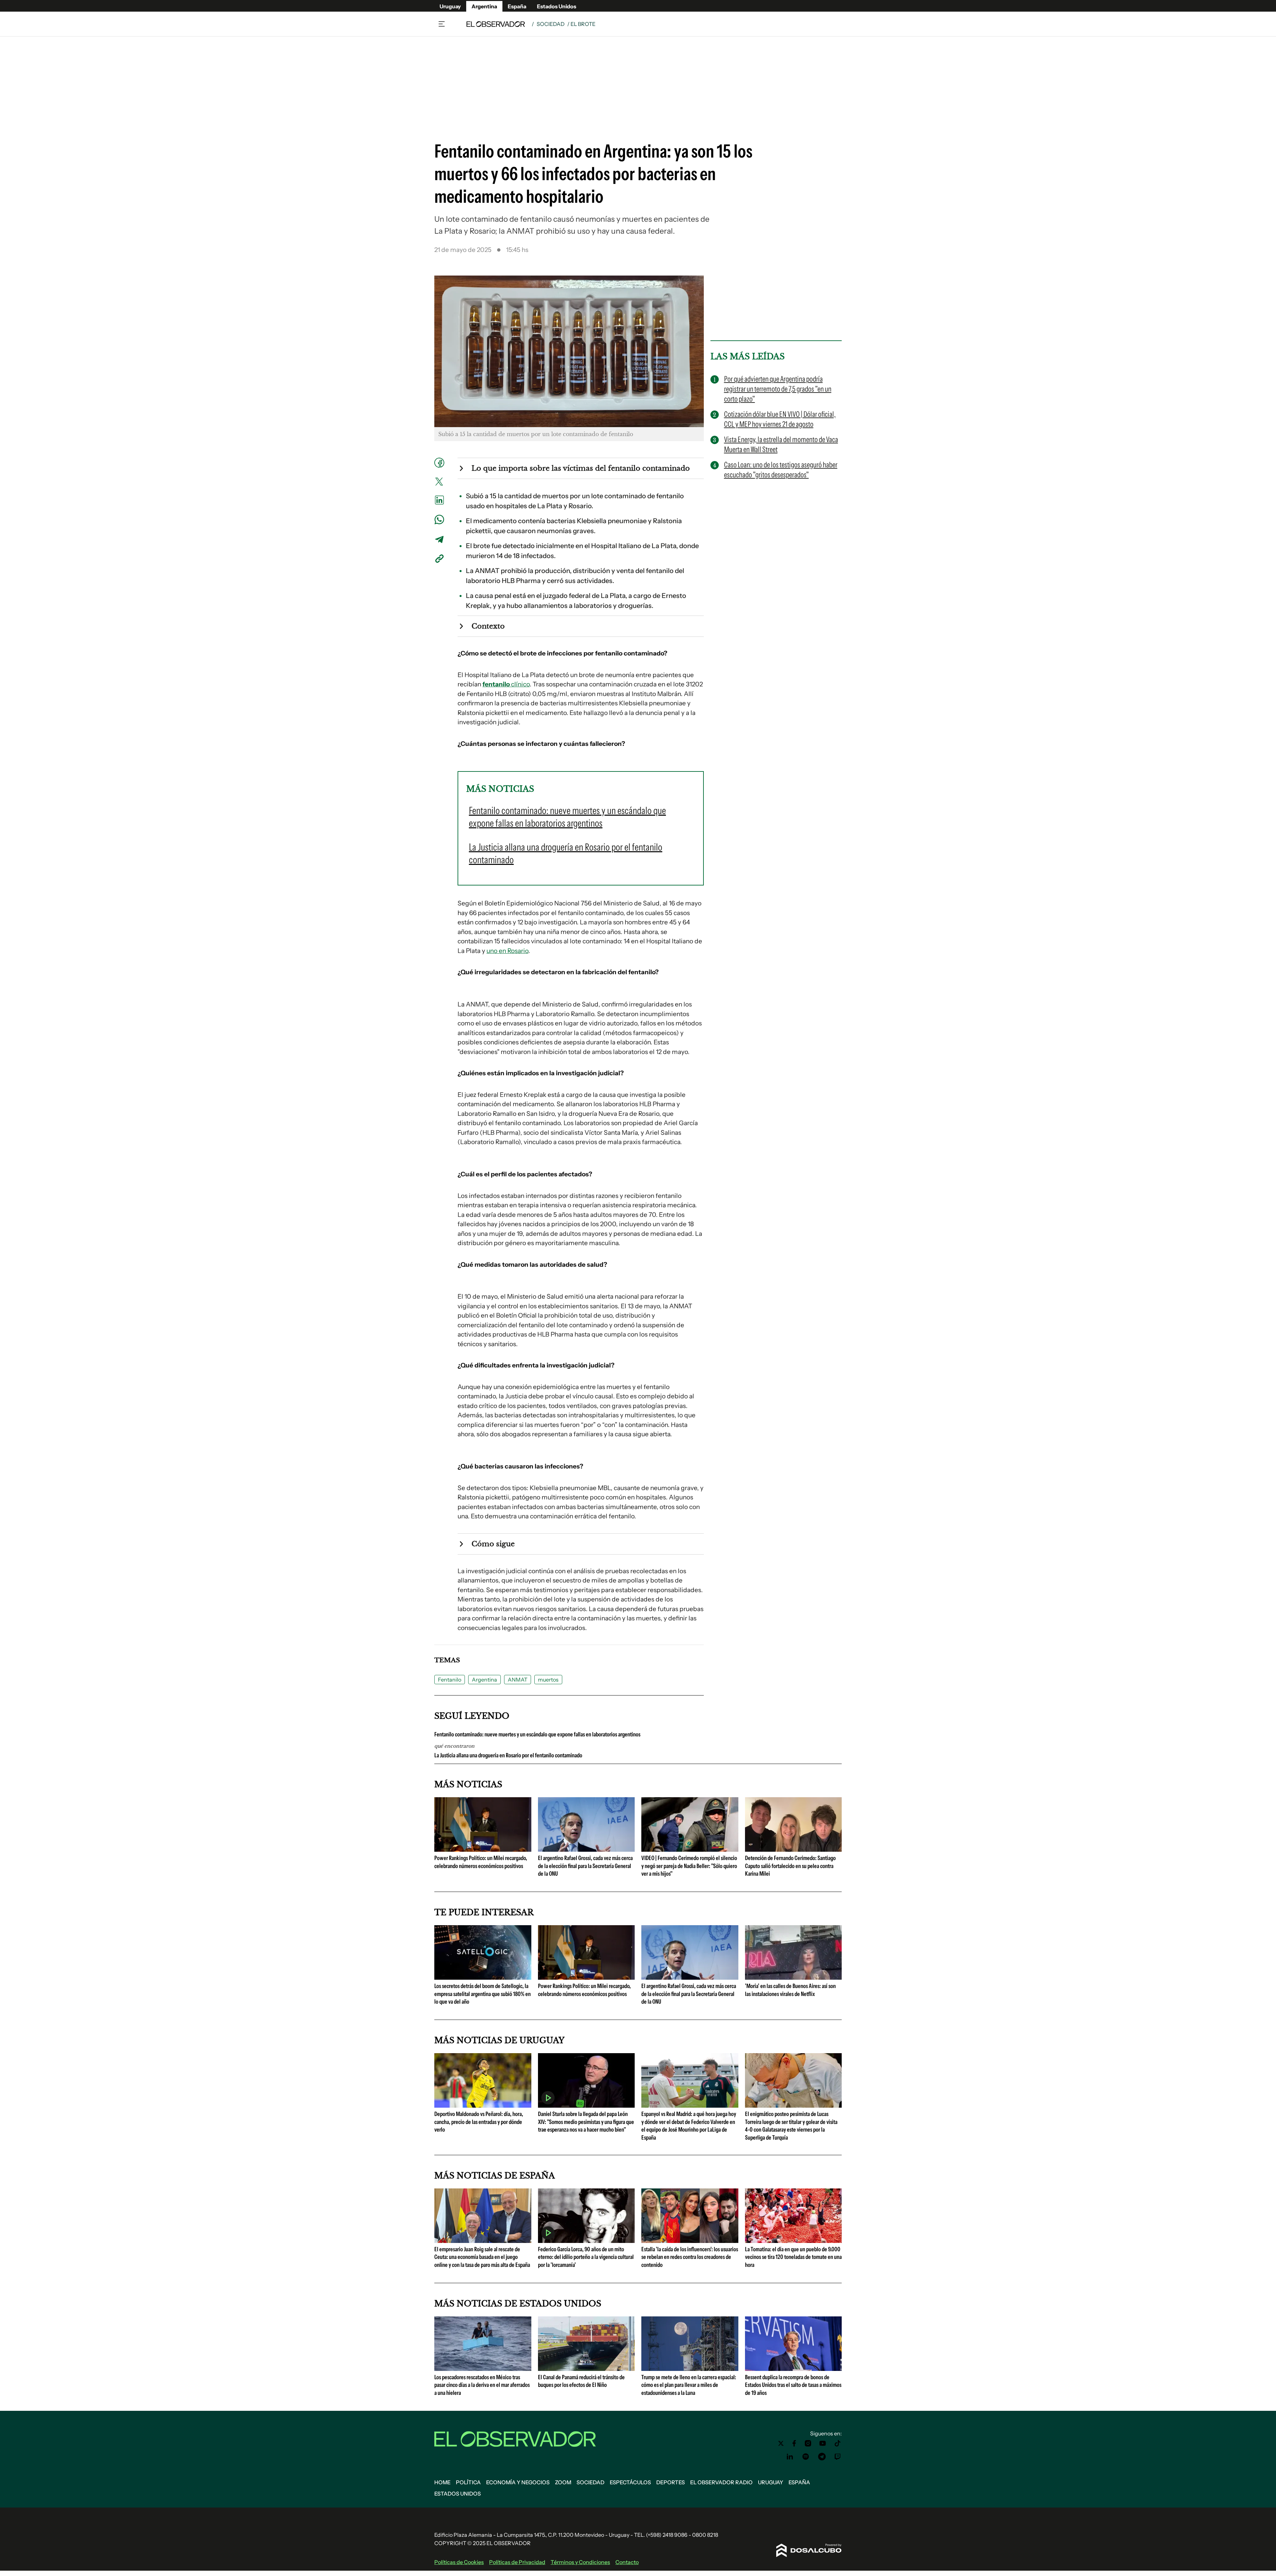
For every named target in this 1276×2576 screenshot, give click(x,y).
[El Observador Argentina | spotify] (806, 2457)
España (517, 6)
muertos (548, 1680)
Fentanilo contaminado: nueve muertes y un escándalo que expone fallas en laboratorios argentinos (537, 1734)
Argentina (484, 6)
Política (468, 2482)
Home (442, 2482)
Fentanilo (450, 1680)
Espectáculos (630, 2482)
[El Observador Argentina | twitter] (781, 2443)
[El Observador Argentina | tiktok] (838, 2443)
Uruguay (450, 6)
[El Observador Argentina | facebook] (794, 2443)
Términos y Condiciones (580, 2562)
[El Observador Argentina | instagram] (808, 2443)
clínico (506, 684)
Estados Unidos (557, 6)
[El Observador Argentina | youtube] (823, 2443)
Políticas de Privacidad (517, 2562)
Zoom (563, 2482)
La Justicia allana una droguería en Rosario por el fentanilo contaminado (508, 1755)
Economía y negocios (518, 2482)
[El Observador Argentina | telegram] (822, 2457)
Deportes (671, 2482)
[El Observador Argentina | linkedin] (790, 2457)
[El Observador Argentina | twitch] (838, 2457)
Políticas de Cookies (459, 2562)
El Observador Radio (721, 2482)
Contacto (627, 2562)
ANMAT (518, 1680)
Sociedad (551, 24)
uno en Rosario (507, 951)
